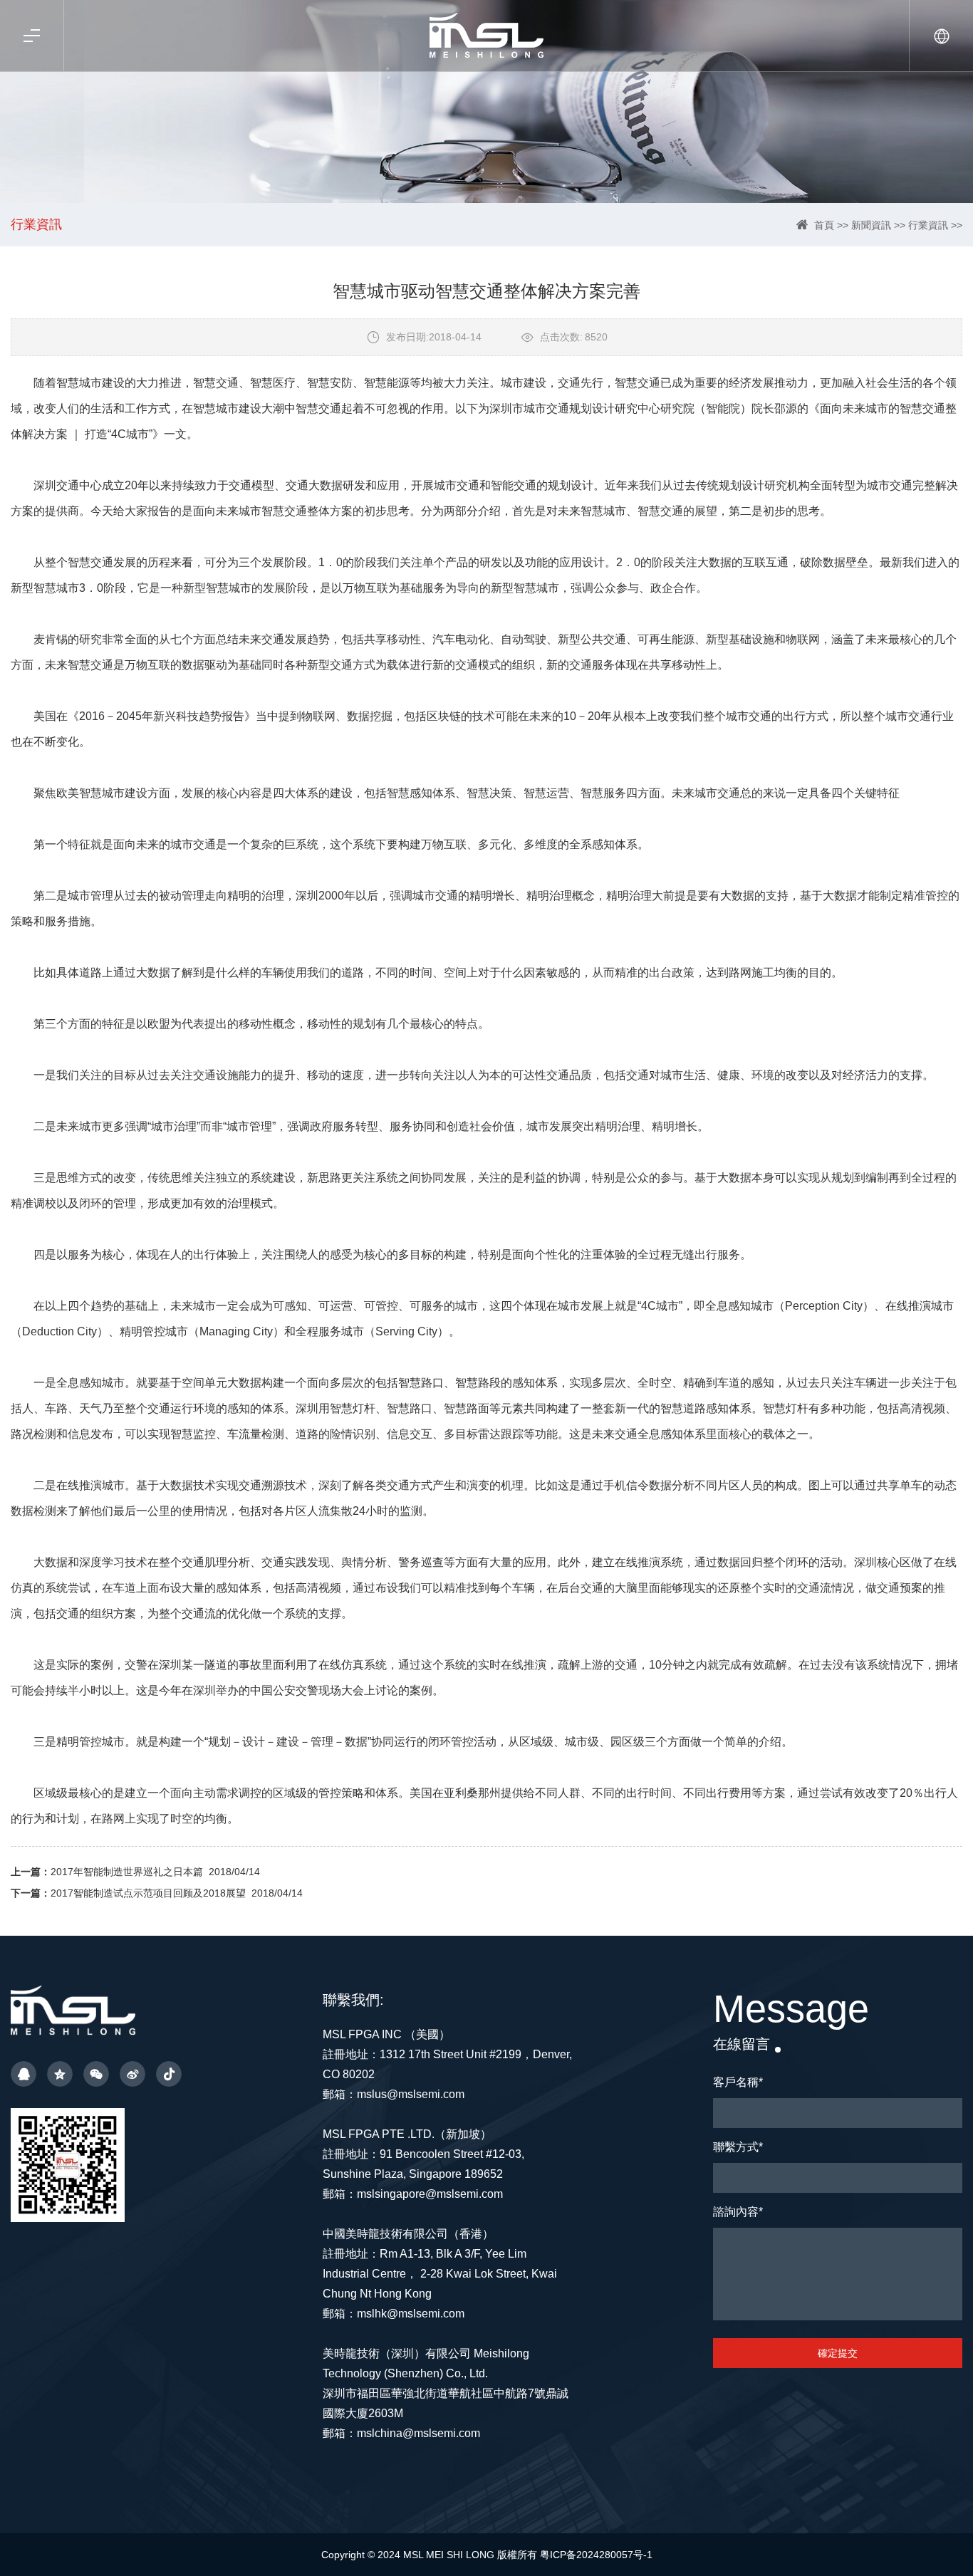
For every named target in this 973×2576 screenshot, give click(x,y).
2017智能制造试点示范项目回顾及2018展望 (148, 1893)
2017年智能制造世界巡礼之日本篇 (127, 1872)
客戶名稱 (738, 2082)
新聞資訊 (871, 225)
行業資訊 (928, 225)
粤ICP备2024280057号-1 (596, 2555)
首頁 (824, 225)
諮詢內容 (738, 2212)
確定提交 (838, 2353)
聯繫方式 (738, 2147)
